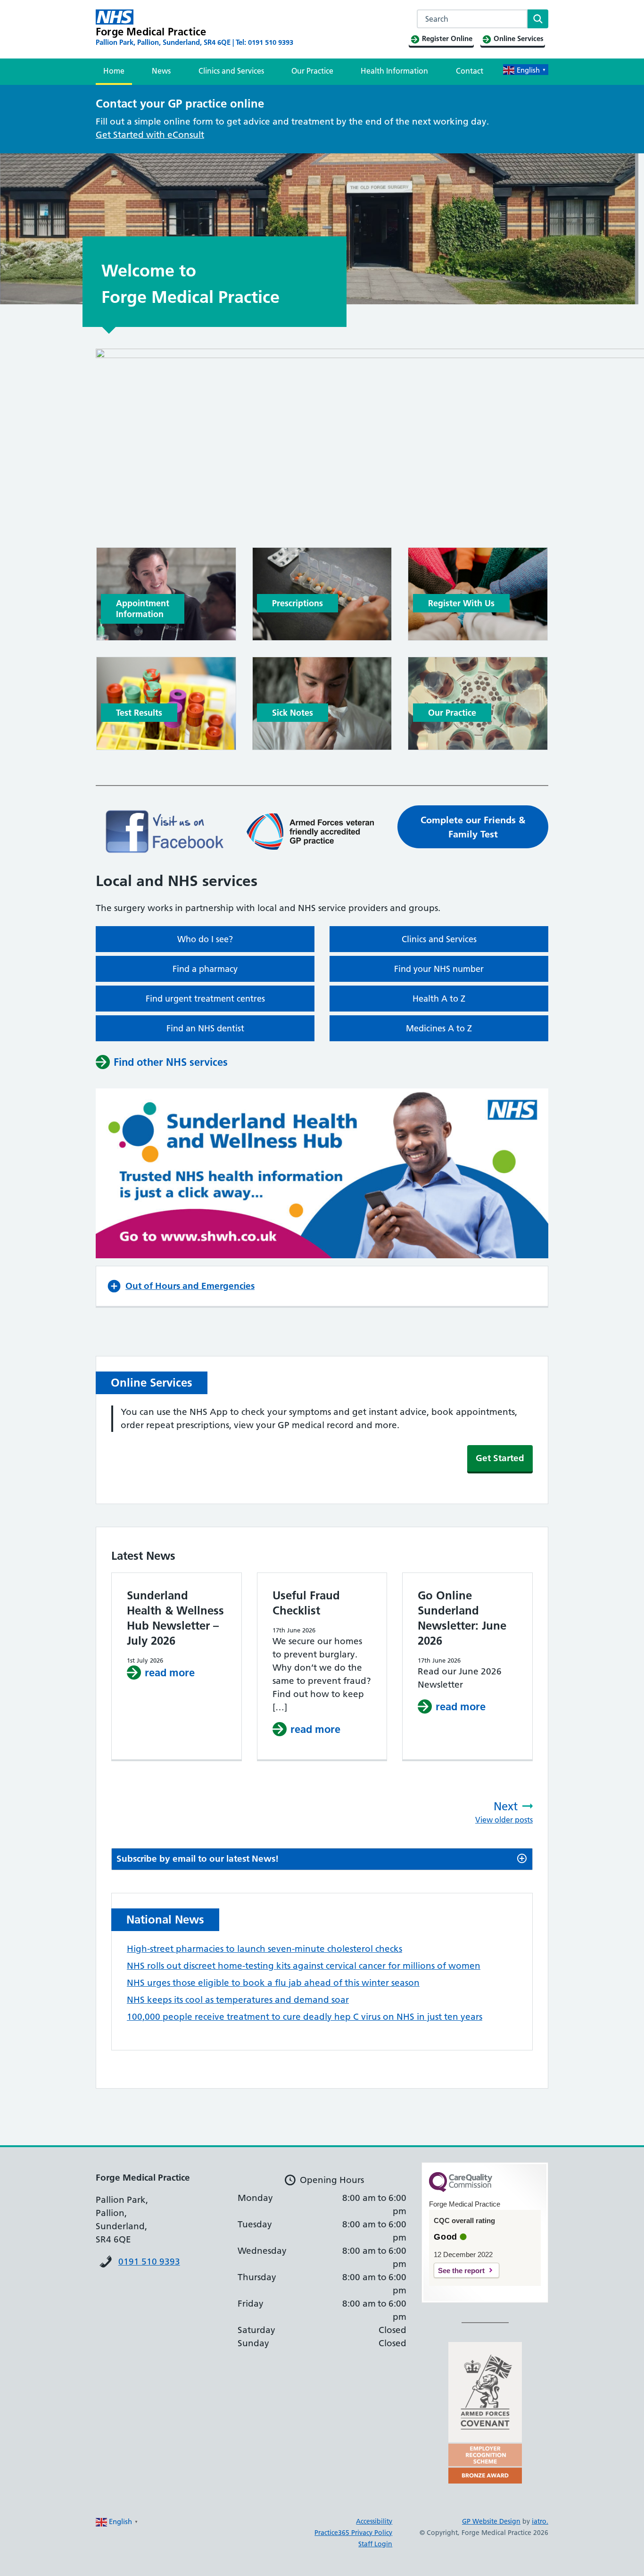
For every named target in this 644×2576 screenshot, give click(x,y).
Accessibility (374, 2521)
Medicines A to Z (439, 1028)
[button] (322, 1286)
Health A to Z (439, 999)
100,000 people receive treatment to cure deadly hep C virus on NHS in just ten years (305, 2017)
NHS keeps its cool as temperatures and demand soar (238, 2000)
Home (114, 71)
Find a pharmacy (205, 969)
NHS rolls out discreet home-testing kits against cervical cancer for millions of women (304, 1966)
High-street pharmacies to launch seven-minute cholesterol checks (264, 1949)
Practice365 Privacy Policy (353, 2533)
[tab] (322, 1859)
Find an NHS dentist (205, 1028)
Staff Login (375, 2544)
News (161, 71)
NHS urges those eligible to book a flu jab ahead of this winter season (273, 1983)
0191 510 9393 (149, 2262)
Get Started (500, 1458)
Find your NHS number (439, 969)
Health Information (394, 71)
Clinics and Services (231, 71)
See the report (461, 2271)
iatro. (540, 2521)
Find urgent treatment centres (205, 999)
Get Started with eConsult (150, 135)
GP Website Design (491, 2521)
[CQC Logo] (461, 2190)
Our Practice (312, 71)
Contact (470, 71)
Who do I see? (205, 939)
